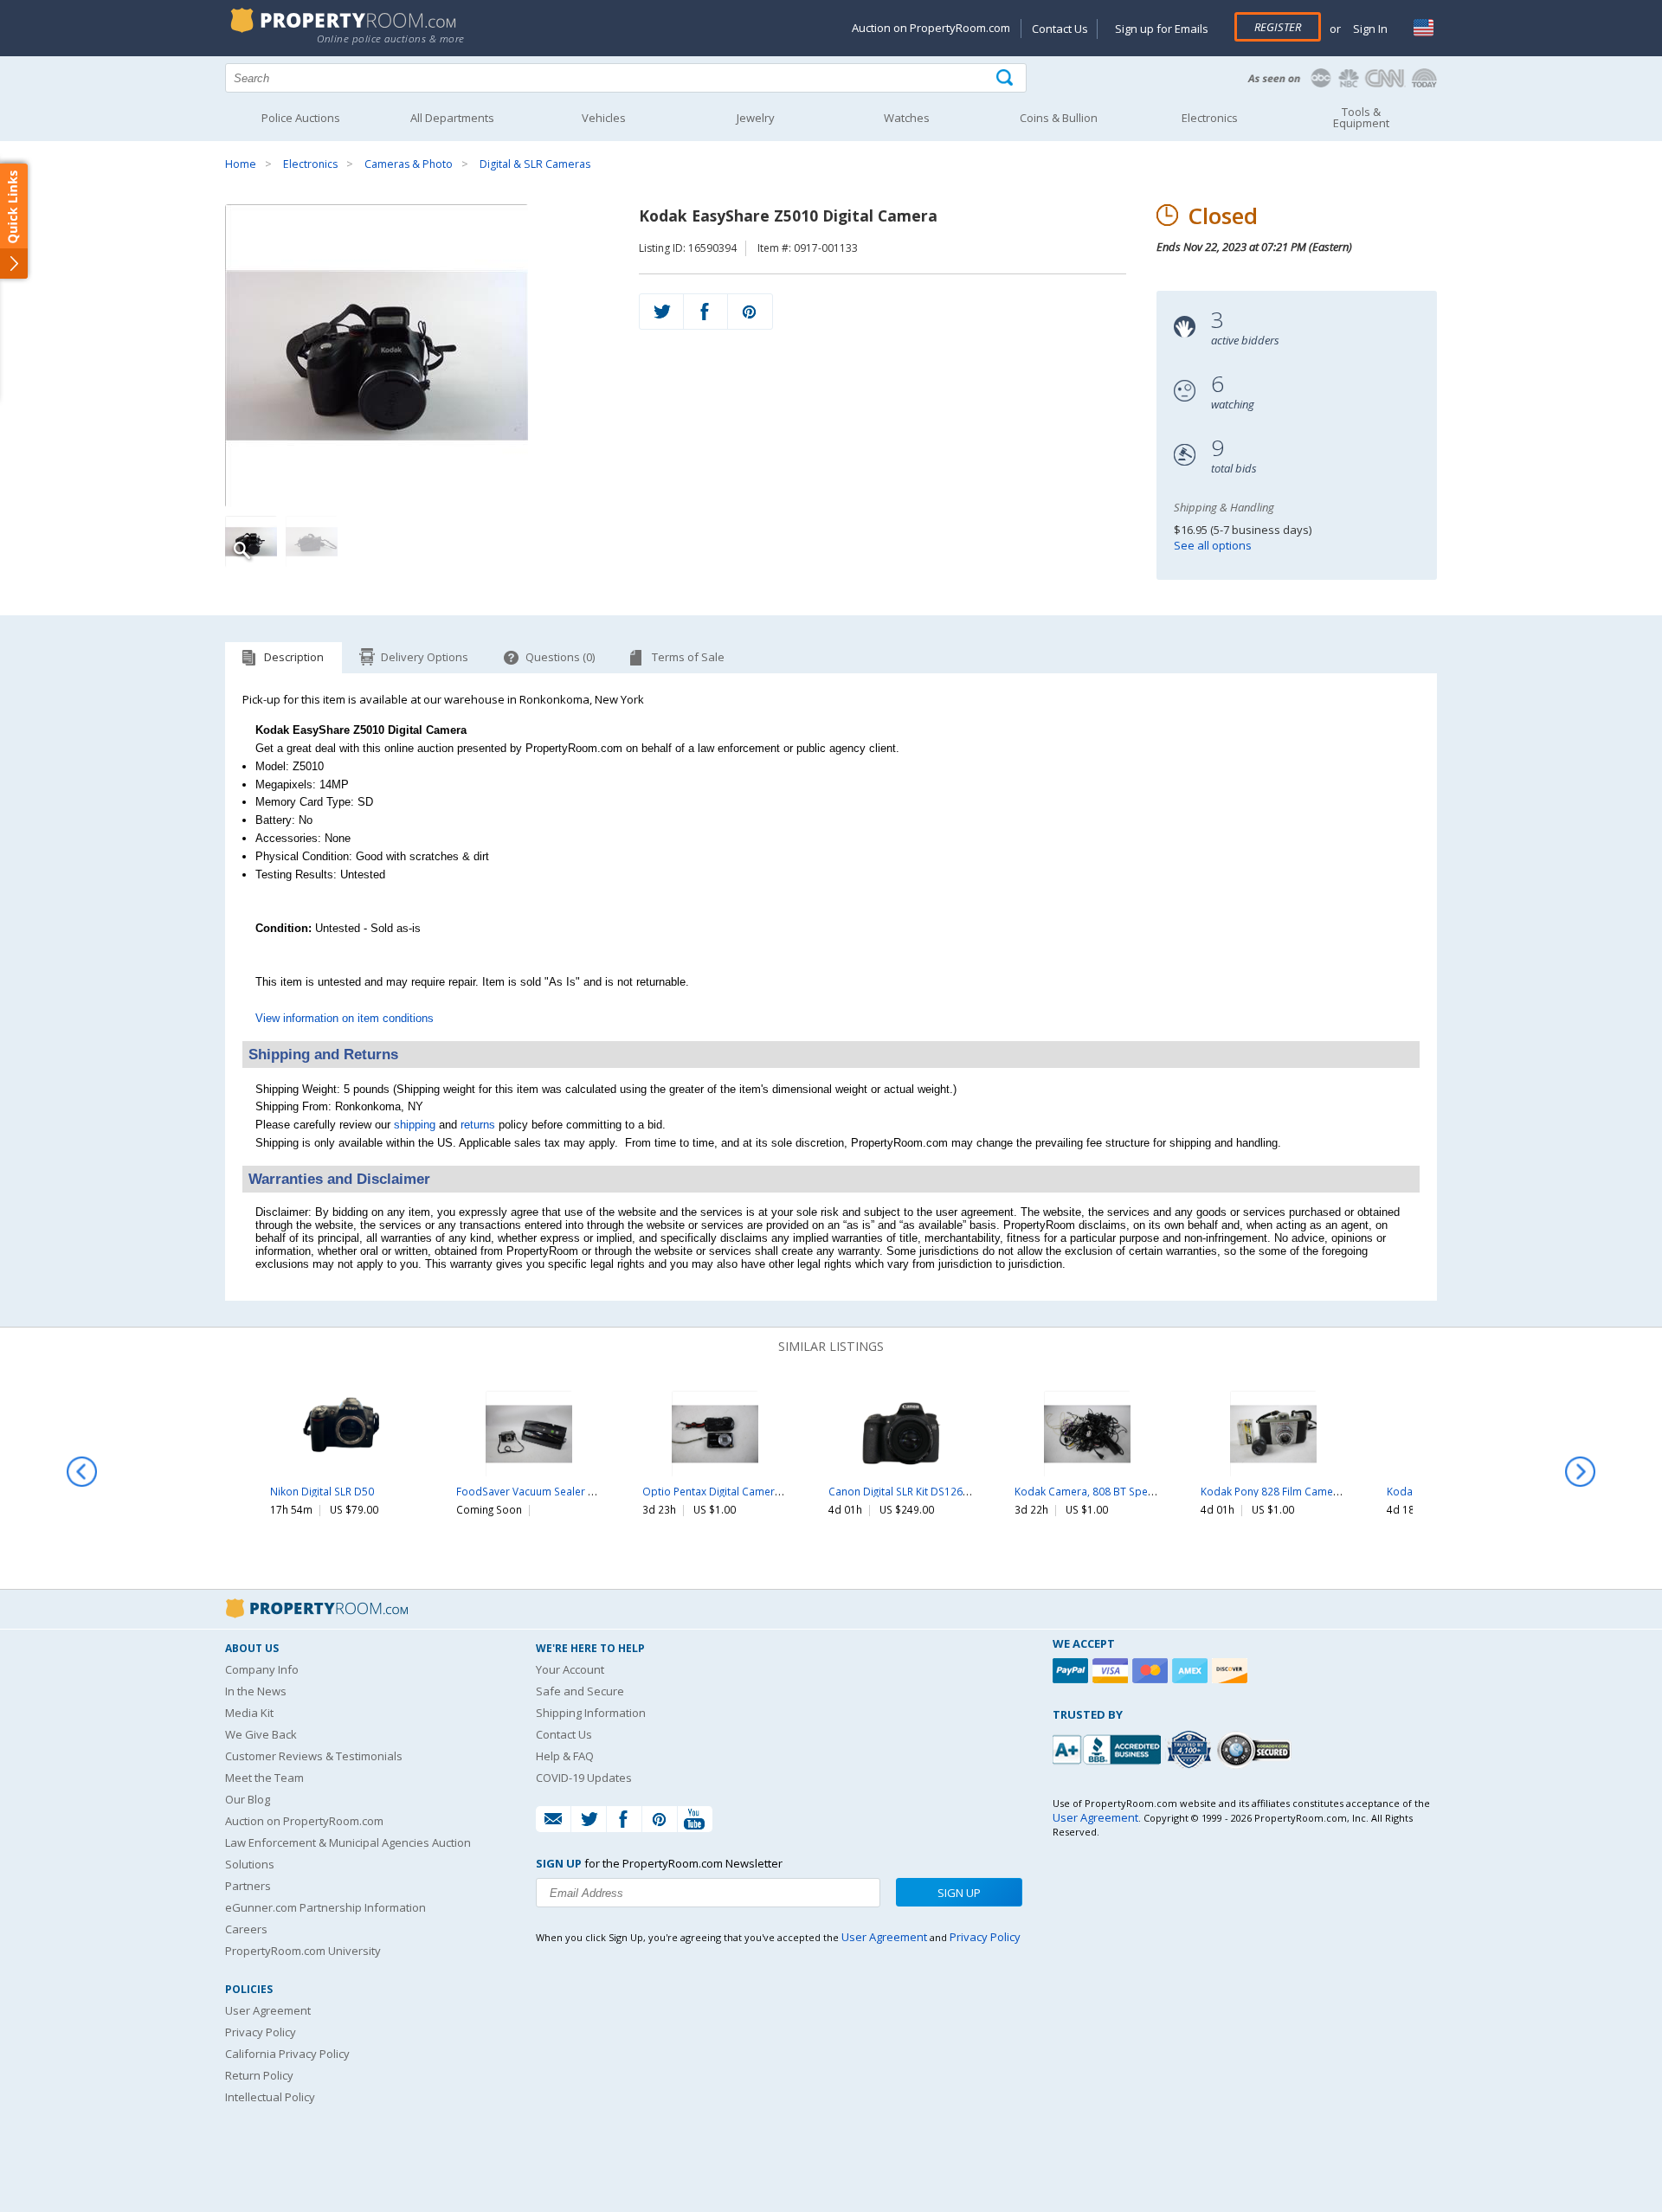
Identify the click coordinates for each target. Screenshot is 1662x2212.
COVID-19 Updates (584, 1778)
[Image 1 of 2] (417, 356)
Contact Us (1060, 29)
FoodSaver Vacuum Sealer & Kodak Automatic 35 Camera (597, 1491)
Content (17, 220)
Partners (248, 1886)
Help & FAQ (565, 1756)
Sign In (1369, 29)
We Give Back (261, 1734)
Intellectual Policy (270, 2097)
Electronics (310, 164)
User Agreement (268, 2010)
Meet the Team (264, 1778)
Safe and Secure (580, 1691)
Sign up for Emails (1162, 29)
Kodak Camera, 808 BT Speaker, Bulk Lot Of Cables (1140, 1491)
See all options (1213, 545)
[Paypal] (1073, 1671)
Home (241, 164)
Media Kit (249, 1713)
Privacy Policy (261, 2032)
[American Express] (1192, 1671)
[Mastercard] (1152, 1671)
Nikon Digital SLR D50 (322, 1491)
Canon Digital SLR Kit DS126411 (905, 1491)
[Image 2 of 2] (312, 542)
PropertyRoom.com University (303, 1951)
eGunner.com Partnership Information (325, 1907)
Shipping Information (591, 1713)
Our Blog (248, 1799)
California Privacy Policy (287, 2054)
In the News (256, 1691)
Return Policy (259, 2075)
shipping (415, 1125)
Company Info (262, 1669)
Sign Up (959, 1893)
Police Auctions (301, 118)
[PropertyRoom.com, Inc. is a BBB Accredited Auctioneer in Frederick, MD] (1109, 1748)
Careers (246, 1929)
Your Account (570, 1669)
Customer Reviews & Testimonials (314, 1756)
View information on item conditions (345, 1018)
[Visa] (1112, 1671)
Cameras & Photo (409, 164)
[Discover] (1232, 1671)
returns (478, 1125)
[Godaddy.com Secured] (1256, 1749)
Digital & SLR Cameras (535, 164)
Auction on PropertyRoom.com (931, 28)
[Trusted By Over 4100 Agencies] (1191, 1750)
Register (1278, 27)
